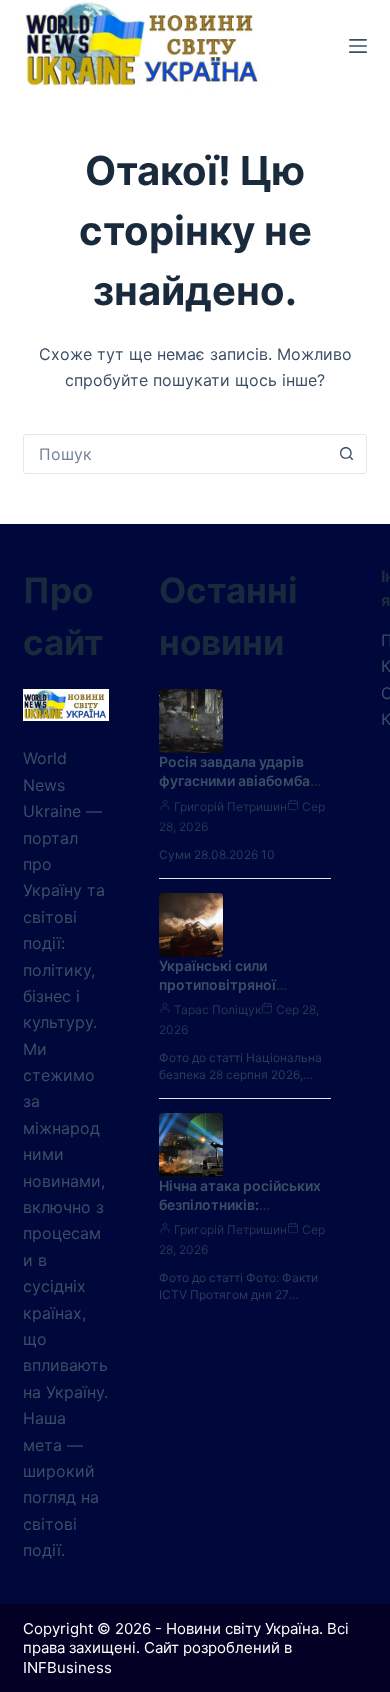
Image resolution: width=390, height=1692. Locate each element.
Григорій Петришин (230, 806)
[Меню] (358, 46)
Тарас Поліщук (217, 1009)
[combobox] (175, 454)
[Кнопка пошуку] (347, 454)
